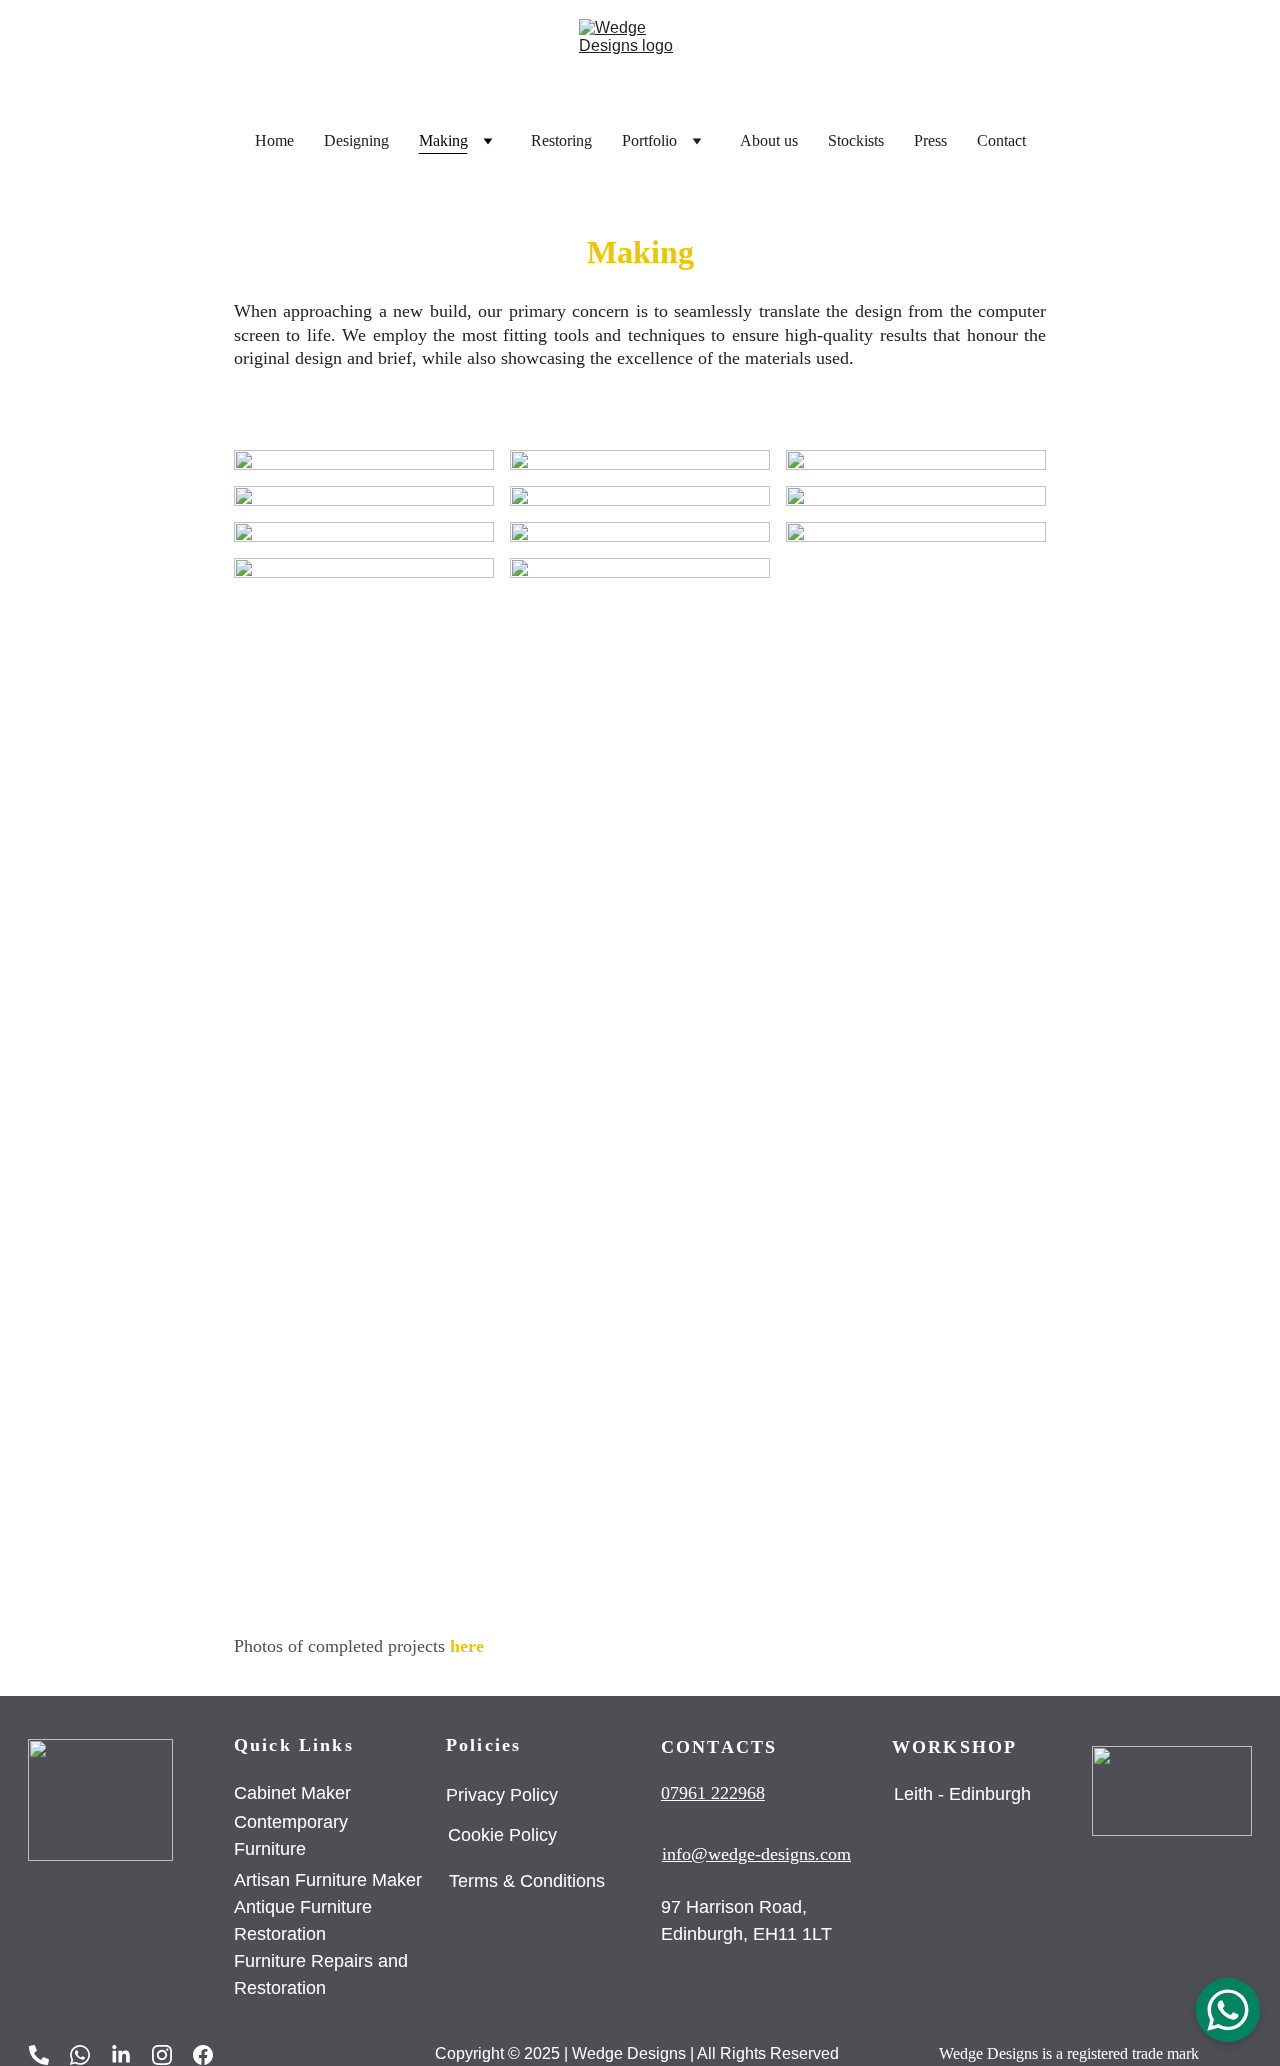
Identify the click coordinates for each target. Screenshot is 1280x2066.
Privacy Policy (504, 1795)
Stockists (856, 140)
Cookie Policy (502, 1835)
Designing (356, 140)
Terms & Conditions (527, 1881)
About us (769, 140)
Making (443, 140)
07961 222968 (713, 1793)
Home (274, 140)
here (467, 1646)
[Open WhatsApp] (1228, 2010)
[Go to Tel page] (49, 2055)
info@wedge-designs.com (756, 1854)
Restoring (561, 140)
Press (930, 140)
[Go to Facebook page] (203, 2055)
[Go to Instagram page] (172, 2055)
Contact (1001, 140)
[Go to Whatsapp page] (90, 2055)
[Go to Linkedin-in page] (131, 2055)
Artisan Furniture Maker (330, 1880)
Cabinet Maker (292, 1793)
